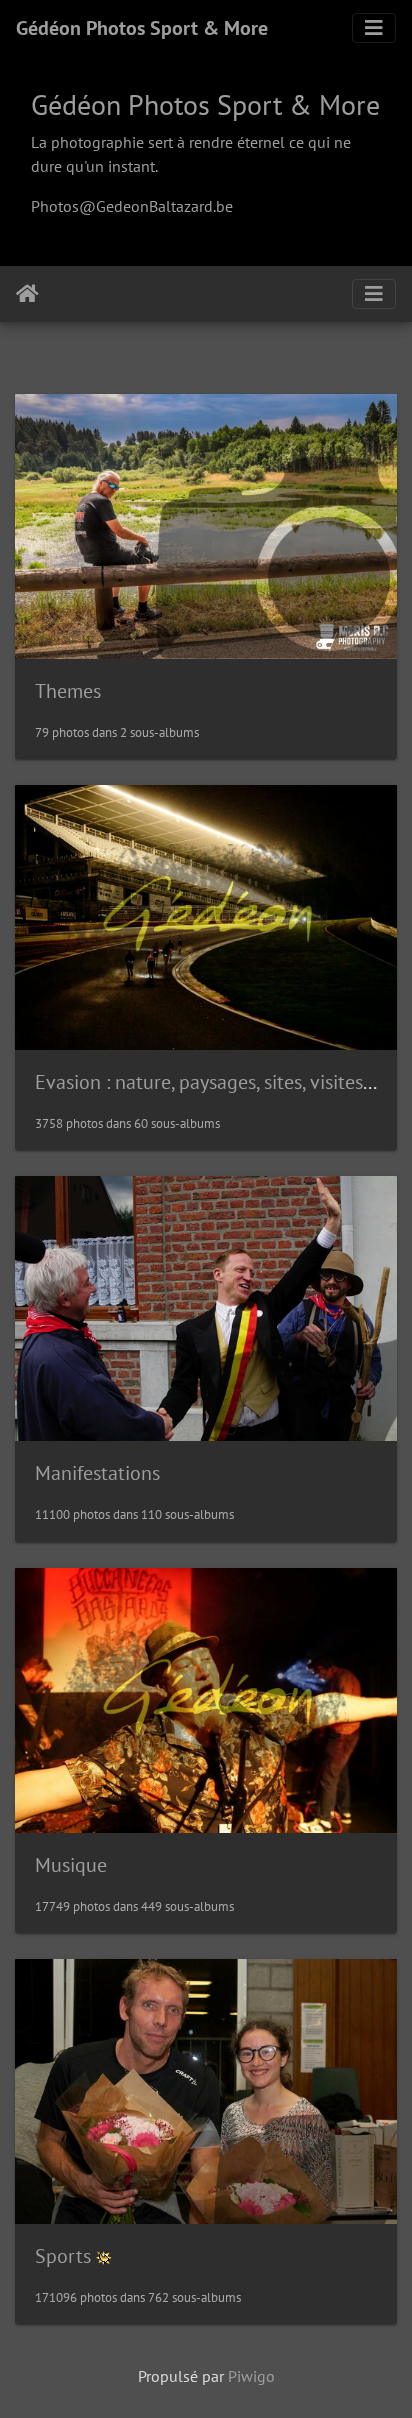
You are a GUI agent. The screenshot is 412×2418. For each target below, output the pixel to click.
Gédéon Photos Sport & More (142, 28)
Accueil (27, 294)
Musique (71, 1865)
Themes (68, 691)
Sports (63, 2256)
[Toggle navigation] (374, 28)
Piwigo (251, 2376)
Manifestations (97, 1473)
